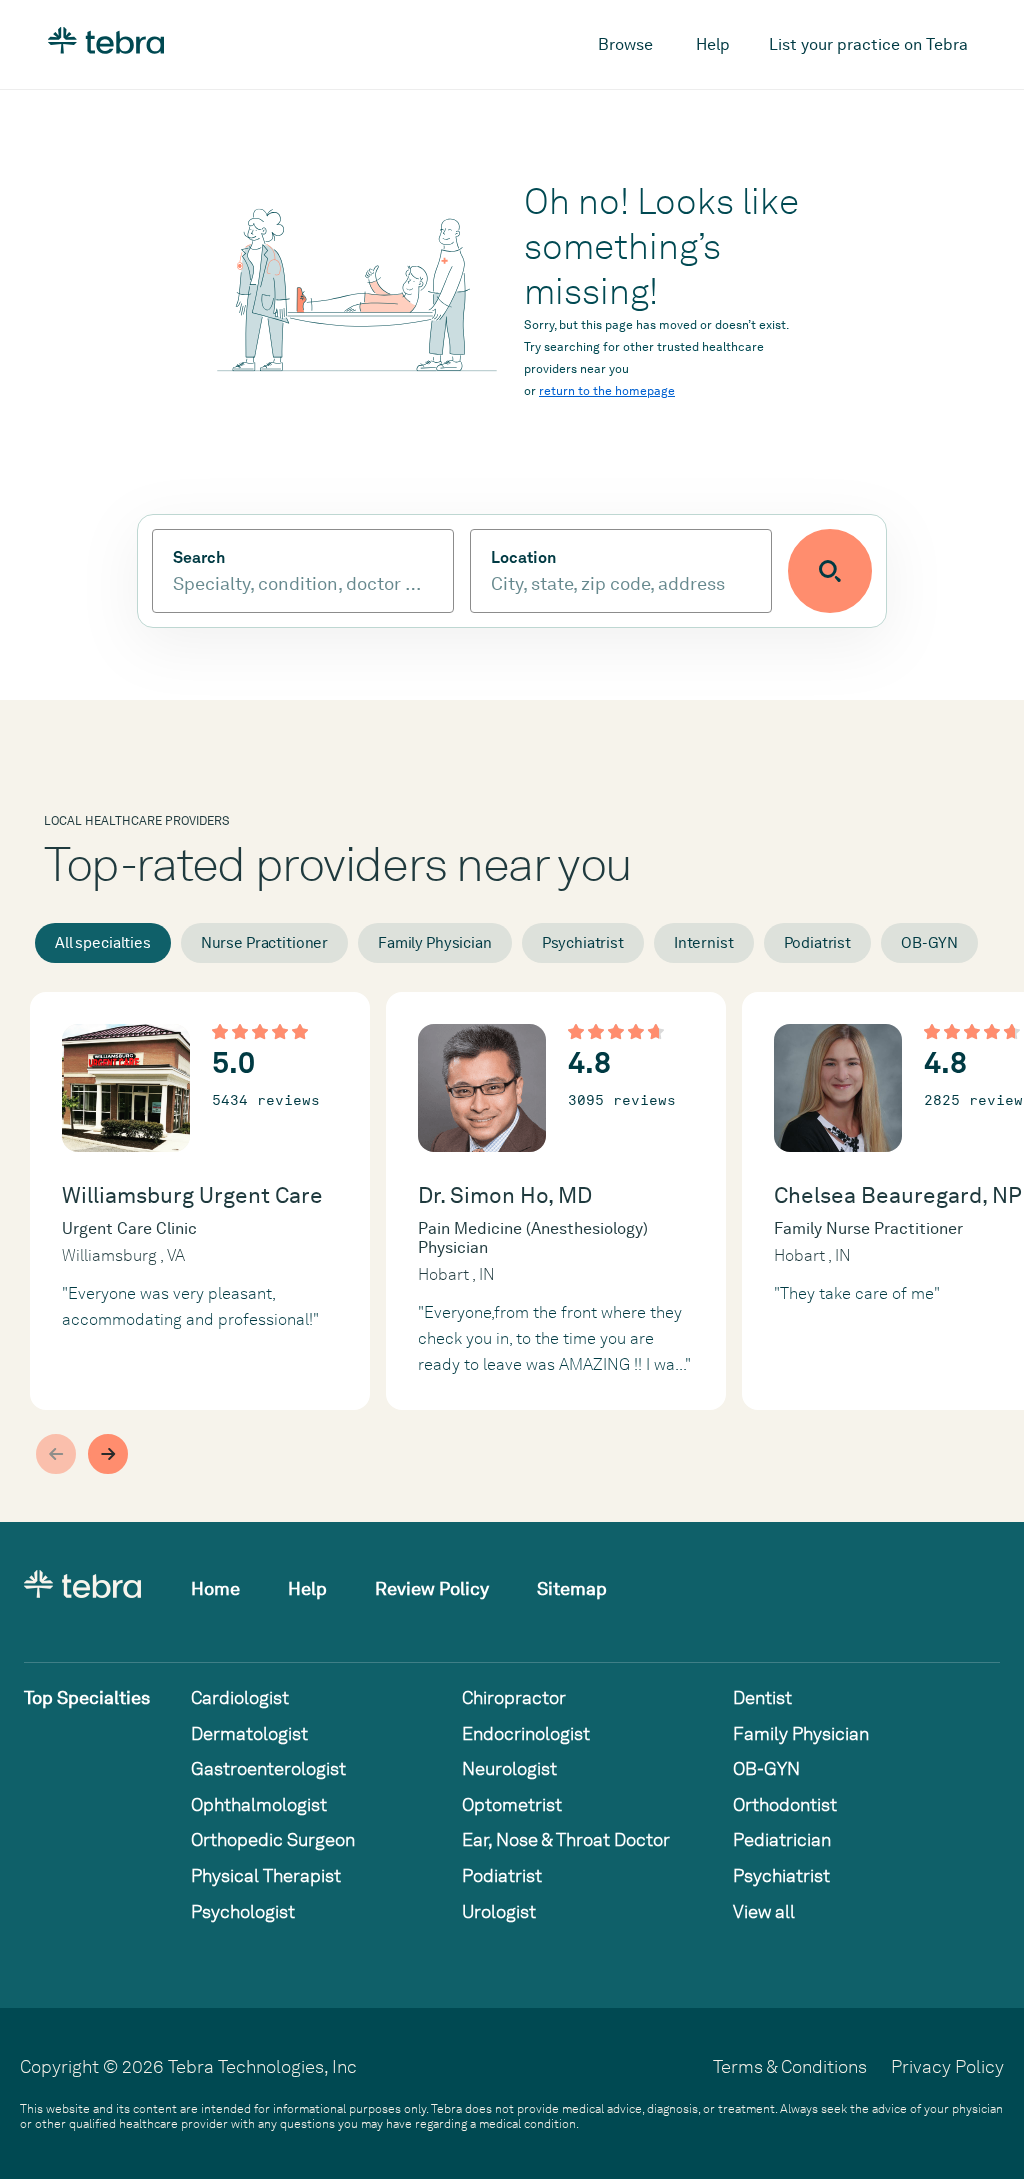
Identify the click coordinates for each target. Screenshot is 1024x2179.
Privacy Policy (947, 2066)
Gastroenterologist (268, 1768)
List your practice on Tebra (868, 44)
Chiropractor (514, 1697)
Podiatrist (818, 943)
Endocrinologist (526, 1733)
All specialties (103, 943)
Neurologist (509, 1768)
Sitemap (572, 1588)
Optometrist (512, 1804)
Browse (625, 44)
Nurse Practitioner (264, 943)
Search (199, 558)
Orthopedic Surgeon (273, 1839)
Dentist (762, 1697)
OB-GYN (929, 943)
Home (215, 1588)
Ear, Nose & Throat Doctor (566, 1839)
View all (764, 1911)
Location (523, 558)
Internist (704, 943)
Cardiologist (240, 1697)
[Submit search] (830, 571)
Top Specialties (87, 1697)
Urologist (499, 1911)
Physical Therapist (266, 1875)
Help (713, 44)
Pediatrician (782, 1839)
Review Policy (432, 1588)
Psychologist (243, 1911)
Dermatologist (249, 1733)
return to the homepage (607, 391)
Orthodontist (785, 1804)
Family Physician (435, 943)
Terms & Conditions (790, 2066)
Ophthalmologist (259, 1804)
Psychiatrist (583, 943)
